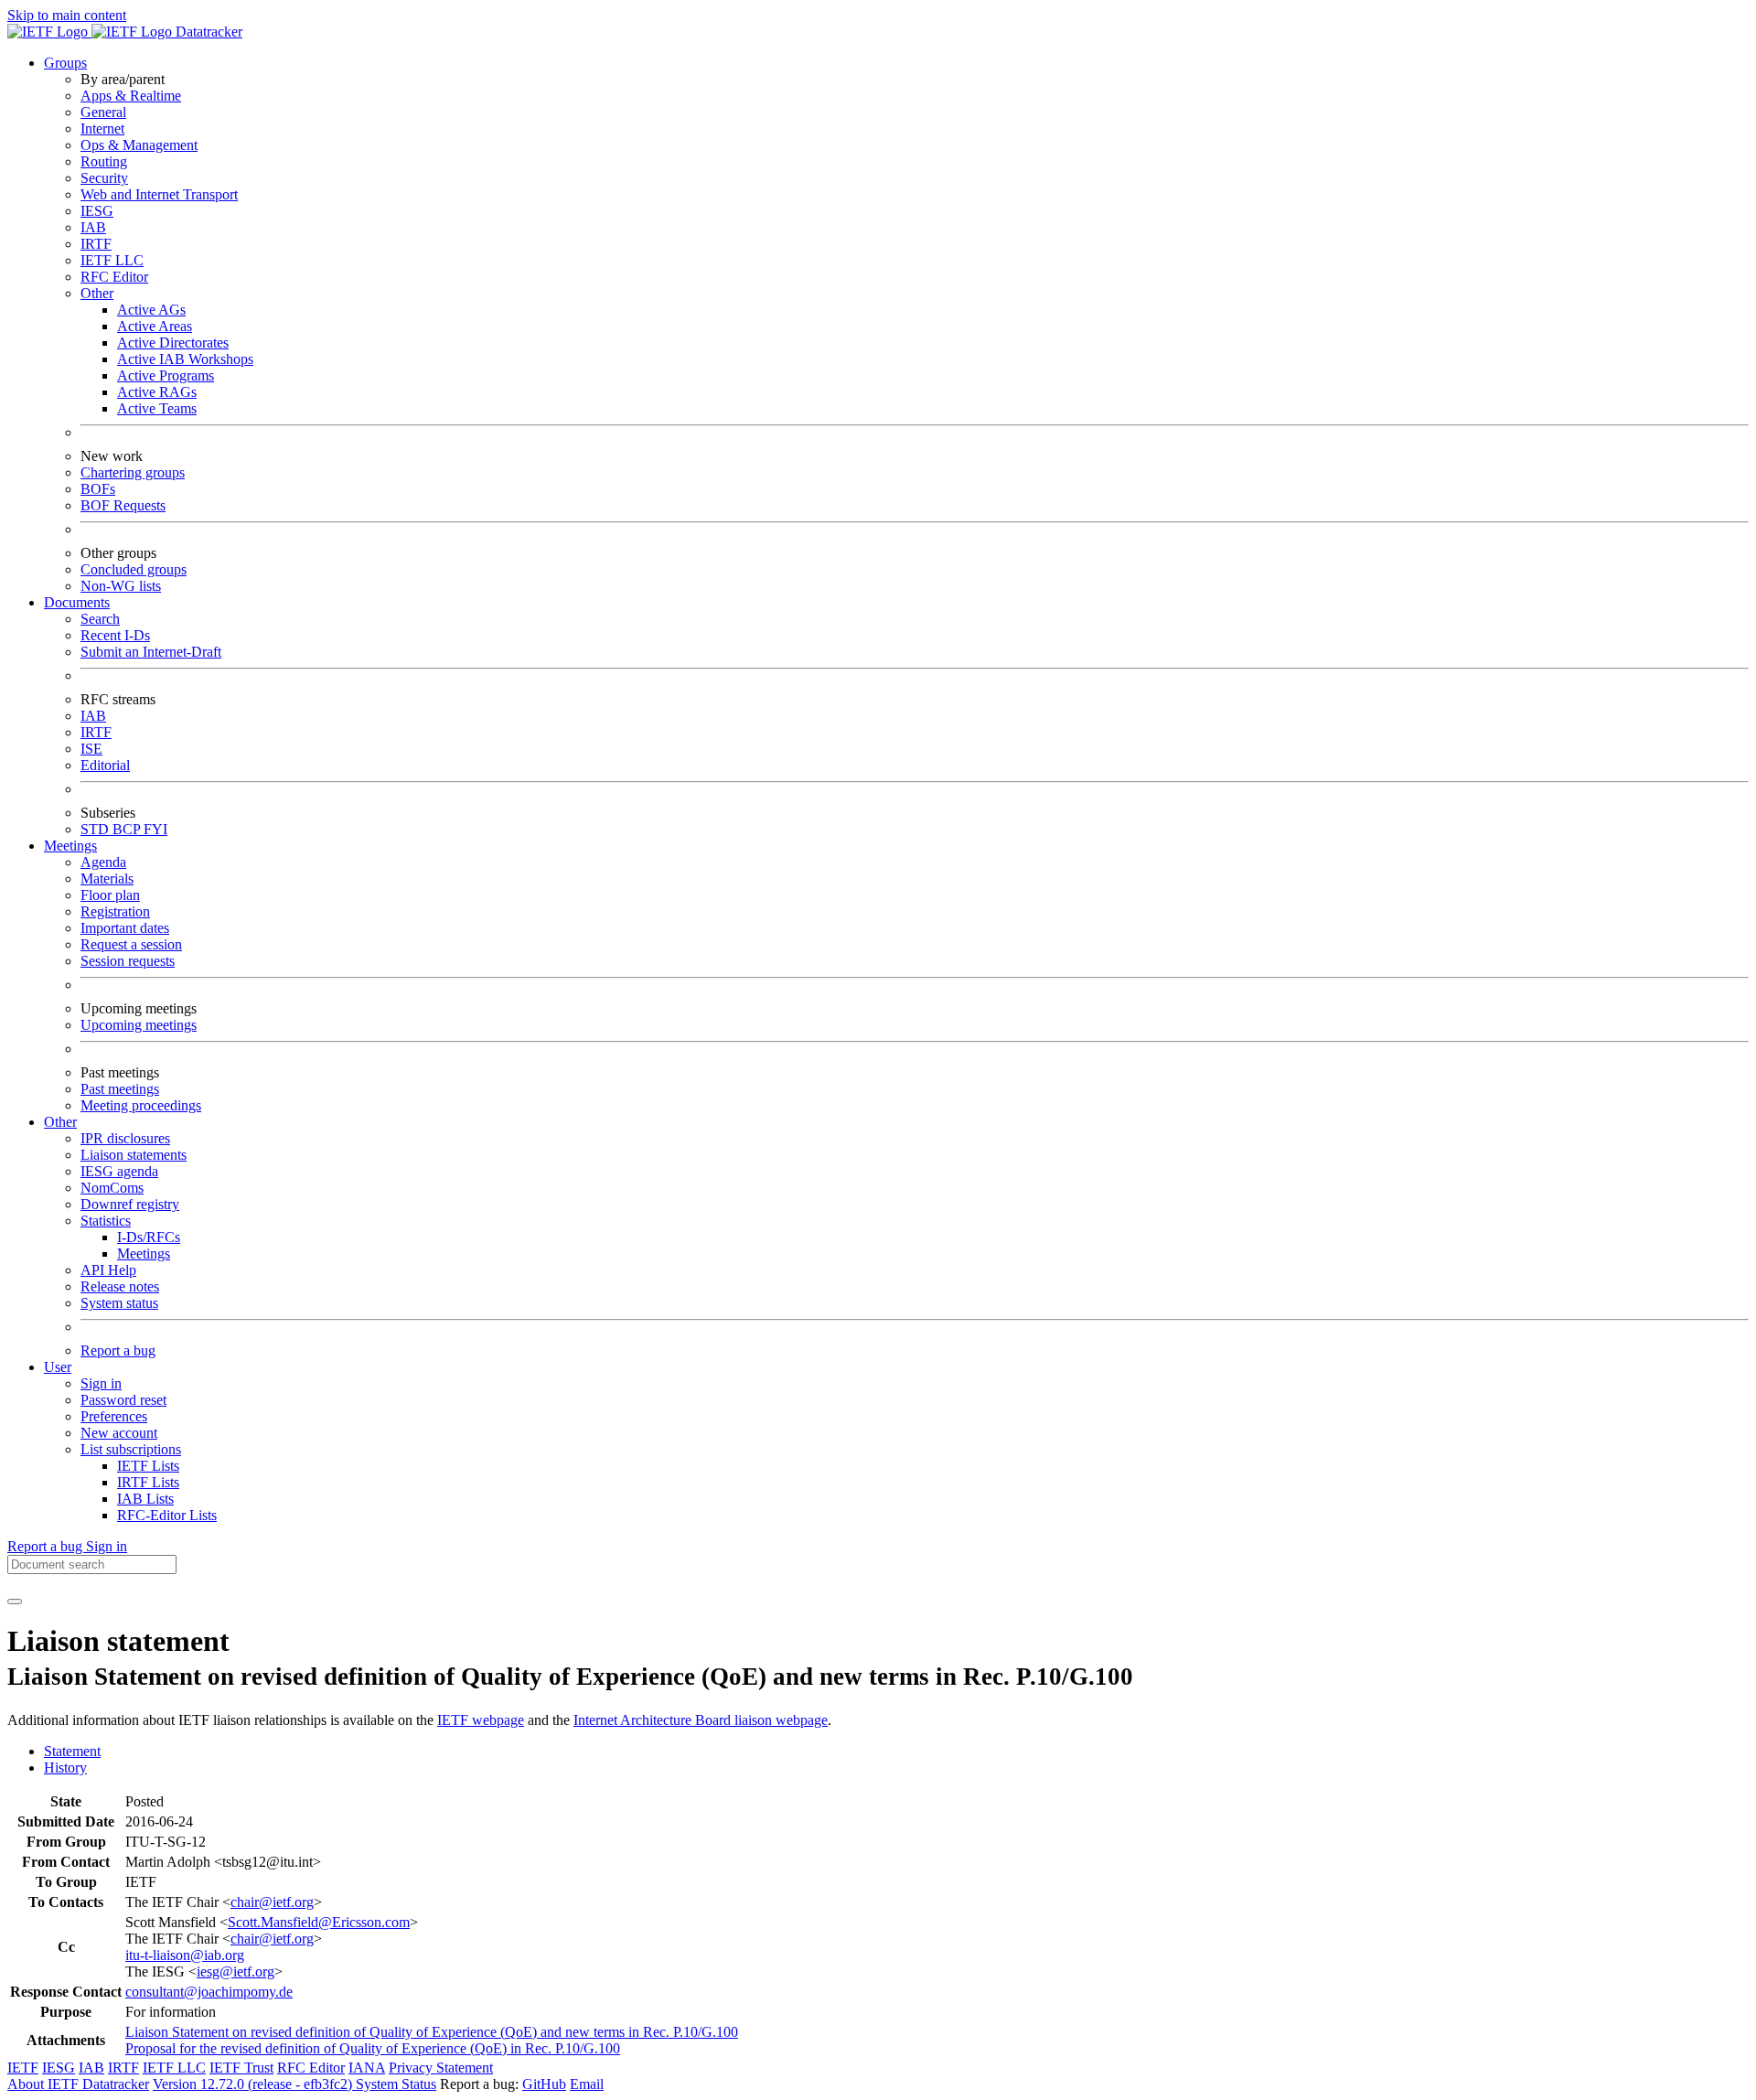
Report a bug (118, 1350)
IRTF (96, 244)
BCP (128, 829)
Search (100, 619)
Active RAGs (157, 392)
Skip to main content (67, 15)
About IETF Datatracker (78, 2084)
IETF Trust (241, 2068)
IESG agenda (119, 1171)
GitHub (544, 2084)
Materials (107, 879)
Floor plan (110, 895)
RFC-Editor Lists (167, 1515)
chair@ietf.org (272, 1902)
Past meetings (120, 1089)
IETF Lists (148, 1466)
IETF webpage (481, 1720)
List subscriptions (131, 1449)
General (103, 112)
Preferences (114, 1416)
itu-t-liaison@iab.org (185, 1955)
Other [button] (60, 1122)
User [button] (58, 1367)
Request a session (131, 944)
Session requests (128, 961)
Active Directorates (173, 343)
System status (119, 1303)
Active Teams (157, 408)
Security (104, 178)
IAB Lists (145, 1499)
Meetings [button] (70, 846)
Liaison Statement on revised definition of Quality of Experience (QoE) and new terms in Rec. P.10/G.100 (432, 2032)
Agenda (103, 862)
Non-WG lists (121, 586)
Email (587, 2084)
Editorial (105, 765)
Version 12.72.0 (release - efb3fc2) (254, 2084)
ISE (91, 749)
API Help (108, 1270)
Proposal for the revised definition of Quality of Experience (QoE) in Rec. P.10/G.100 (373, 2048)
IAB (93, 227)
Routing (104, 161)
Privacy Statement (441, 2068)
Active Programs (166, 375)
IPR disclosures (125, 1138)
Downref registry (130, 1204)
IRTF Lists (148, 1482)
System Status (396, 2084)
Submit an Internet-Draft (151, 652)
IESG (97, 211)
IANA (367, 2068)
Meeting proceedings (141, 1105)
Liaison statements (134, 1155)
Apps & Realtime (131, 96)
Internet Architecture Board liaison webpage (701, 1720)
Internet (102, 129)
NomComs (112, 1188)
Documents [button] (77, 602)
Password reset (123, 1400)
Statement (72, 1751)
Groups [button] (65, 63)
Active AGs (151, 310)
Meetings (144, 1254)
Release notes (120, 1286)
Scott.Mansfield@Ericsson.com (319, 1922)
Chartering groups (133, 472)
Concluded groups (134, 569)
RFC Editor (114, 277)
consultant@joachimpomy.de (209, 1992)
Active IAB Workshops (185, 359)
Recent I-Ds (115, 635)
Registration (115, 911)
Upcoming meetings (139, 1025)
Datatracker (207, 32)
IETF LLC (112, 260)
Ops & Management (139, 145)
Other (97, 293)
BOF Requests (123, 505)
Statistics (106, 1221)
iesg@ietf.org (236, 1971)
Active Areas (155, 326)
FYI (155, 829)
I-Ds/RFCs (149, 1237)
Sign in (101, 1383)
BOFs (98, 489)
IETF (23, 2068)
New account (119, 1433)
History (65, 1768)
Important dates (125, 928)
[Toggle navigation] (15, 1602)
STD (96, 829)
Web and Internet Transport (159, 194)
